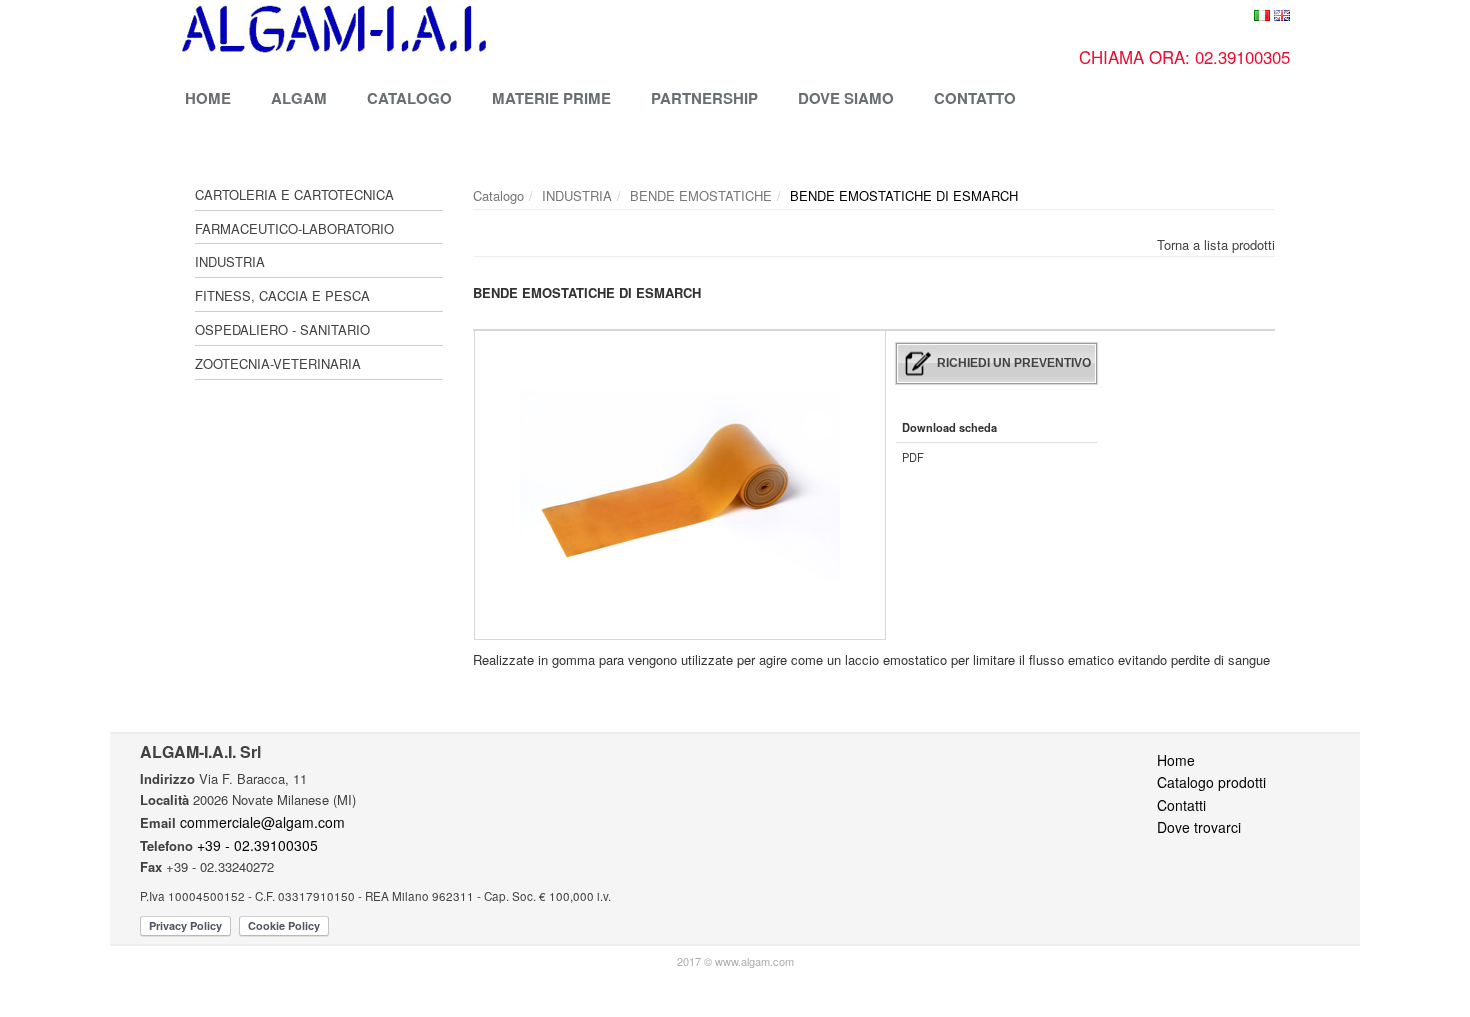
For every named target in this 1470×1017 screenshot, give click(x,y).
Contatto (975, 98)
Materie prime (551, 98)
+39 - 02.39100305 (257, 845)
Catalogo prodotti (1211, 782)
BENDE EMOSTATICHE (701, 195)
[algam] (497, 29)
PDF (913, 457)
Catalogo (409, 98)
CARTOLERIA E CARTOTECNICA (294, 194)
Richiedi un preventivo (1014, 363)
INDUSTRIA (230, 261)
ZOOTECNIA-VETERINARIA (278, 363)
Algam (299, 98)
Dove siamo (846, 98)
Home (208, 98)
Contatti (1181, 805)
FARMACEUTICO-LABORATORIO (294, 228)
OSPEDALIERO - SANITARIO (282, 329)
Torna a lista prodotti (1216, 244)
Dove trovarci (1199, 827)
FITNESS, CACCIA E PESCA (282, 295)
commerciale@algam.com (262, 822)
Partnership (704, 98)
